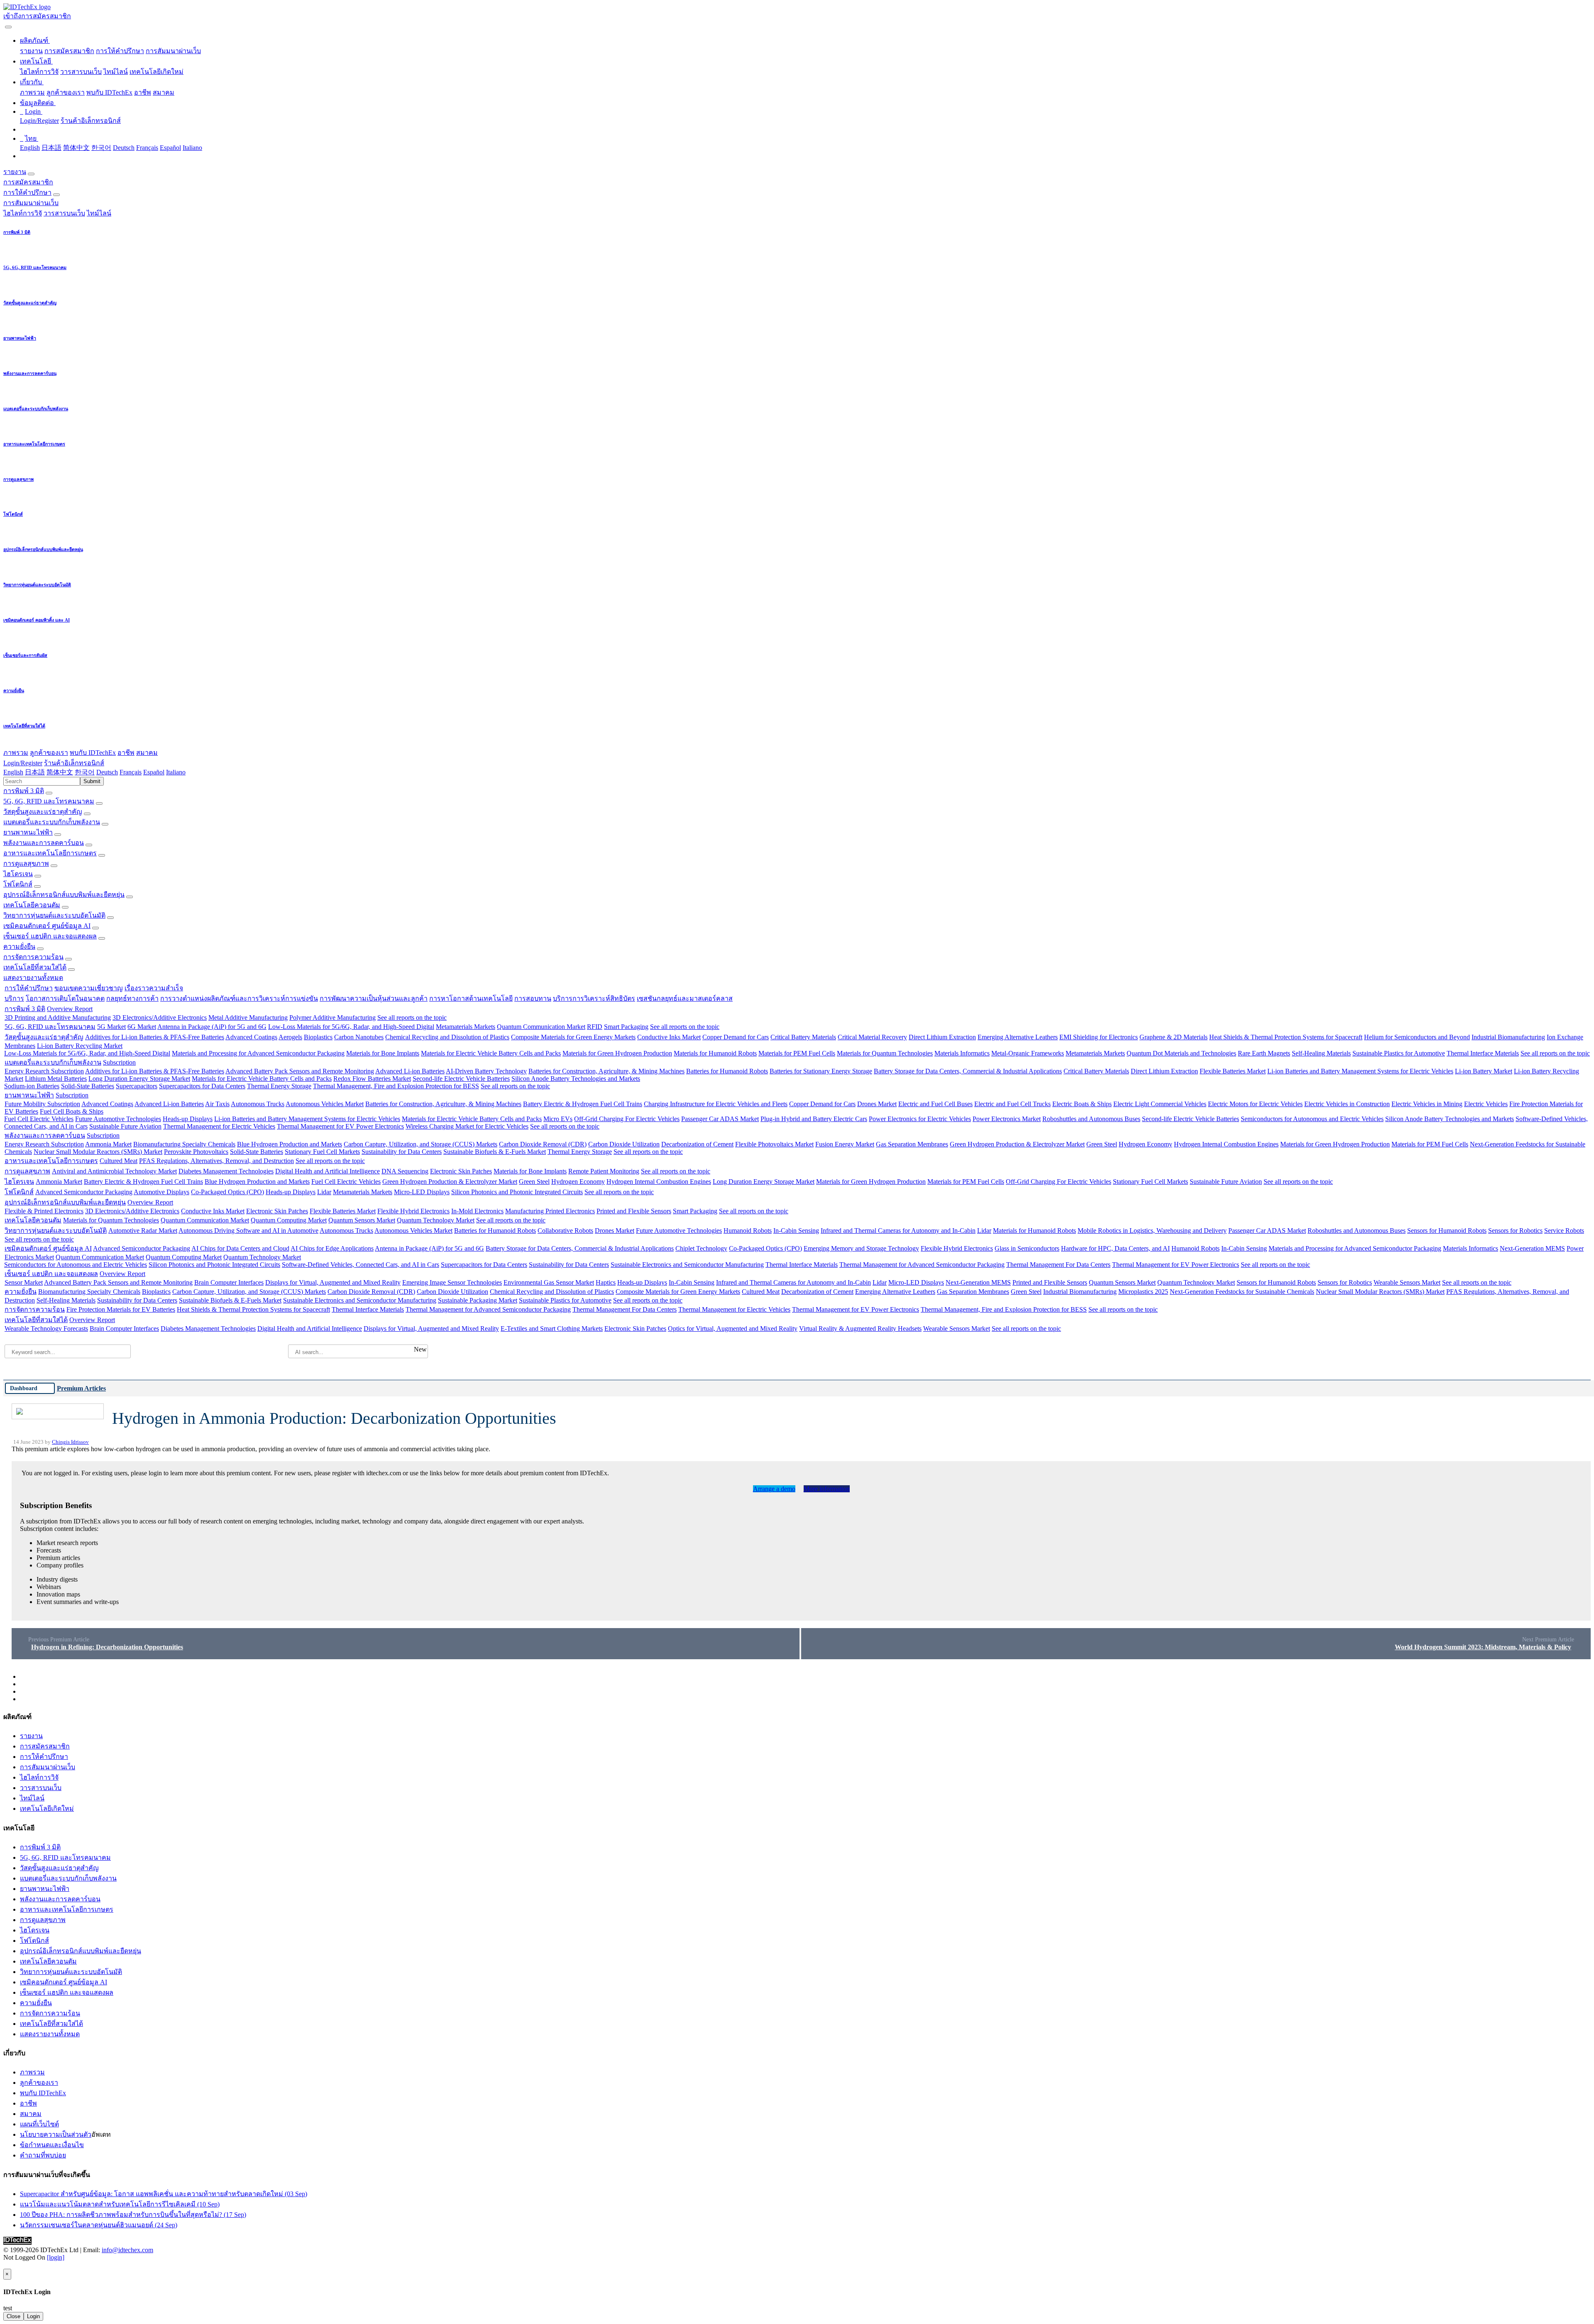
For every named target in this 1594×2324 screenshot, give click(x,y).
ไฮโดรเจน (18, 874)
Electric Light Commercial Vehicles (1160, 1104)
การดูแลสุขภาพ (26, 863)
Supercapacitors (137, 1086)
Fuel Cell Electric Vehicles (39, 1119)
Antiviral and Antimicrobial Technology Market (114, 1171)
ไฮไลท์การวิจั (39, 72)
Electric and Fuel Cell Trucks (1012, 1104)
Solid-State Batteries (88, 1086)
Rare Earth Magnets (1264, 1053)
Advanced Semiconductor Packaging (84, 1192)
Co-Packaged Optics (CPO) (227, 1192)
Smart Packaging (626, 1027)
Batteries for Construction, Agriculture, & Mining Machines (606, 1071)
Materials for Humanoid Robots (715, 1053)
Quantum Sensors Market (362, 1220)
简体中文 (76, 148)
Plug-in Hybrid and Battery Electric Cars (814, 1119)
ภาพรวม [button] (16, 753)
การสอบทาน (533, 998)
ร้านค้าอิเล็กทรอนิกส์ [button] (74, 763)
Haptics (606, 1282)
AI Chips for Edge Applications (332, 1248)
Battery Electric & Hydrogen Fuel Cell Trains (583, 1104)
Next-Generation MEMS (1532, 1248)
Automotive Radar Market (143, 1231)
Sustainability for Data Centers (402, 1152)
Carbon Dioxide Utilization (624, 1144)
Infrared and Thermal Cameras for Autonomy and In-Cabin (898, 1231)
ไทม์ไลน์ (116, 72)
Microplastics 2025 (1143, 1292)
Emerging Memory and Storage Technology (861, 1248)
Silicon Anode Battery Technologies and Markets (576, 1079)
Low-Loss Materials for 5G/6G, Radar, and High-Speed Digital (351, 1027)
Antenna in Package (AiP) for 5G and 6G (212, 1027)
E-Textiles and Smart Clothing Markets (552, 1329)
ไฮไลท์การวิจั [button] (23, 213)
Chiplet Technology (701, 1248)
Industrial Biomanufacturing (1508, 1037)
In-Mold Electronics (477, 1211)
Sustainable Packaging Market (478, 1300)
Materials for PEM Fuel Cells (797, 1053)
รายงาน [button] (15, 172)
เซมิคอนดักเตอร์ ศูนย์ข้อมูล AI (47, 926)
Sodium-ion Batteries (32, 1086)
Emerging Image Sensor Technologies (452, 1282)
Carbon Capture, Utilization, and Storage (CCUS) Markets (421, 1144)
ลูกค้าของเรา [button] (49, 753)
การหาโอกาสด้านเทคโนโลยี (471, 998)
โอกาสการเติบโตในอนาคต (65, 998)
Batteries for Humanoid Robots (727, 1071)
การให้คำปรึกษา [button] (27, 192)
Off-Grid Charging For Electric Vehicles (627, 1119)
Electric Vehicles (1486, 1104)
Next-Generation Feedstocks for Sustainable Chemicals (1242, 1292)
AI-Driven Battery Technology (486, 1071)
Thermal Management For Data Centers (1058, 1265)
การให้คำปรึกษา (120, 51)
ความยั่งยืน (19, 946)
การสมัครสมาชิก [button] (28, 182)
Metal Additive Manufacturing (248, 1018)
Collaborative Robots (565, 1231)
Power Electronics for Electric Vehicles (920, 1119)
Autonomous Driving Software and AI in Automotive (248, 1231)
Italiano (192, 148)
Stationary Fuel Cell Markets (322, 1152)
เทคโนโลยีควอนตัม (32, 905)
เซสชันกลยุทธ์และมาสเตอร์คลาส (685, 998)
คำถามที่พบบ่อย (43, 2155)
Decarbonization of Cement (697, 1144)
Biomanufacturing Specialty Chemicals (184, 1144)
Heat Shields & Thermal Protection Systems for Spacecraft (1286, 1037)
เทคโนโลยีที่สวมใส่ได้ (35, 967)
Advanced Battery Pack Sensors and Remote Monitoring (300, 1071)
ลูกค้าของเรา (66, 92)
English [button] (13, 772)
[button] (35, 40)
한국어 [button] (85, 772)
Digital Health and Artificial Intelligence (328, 1171)
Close (13, 2316)
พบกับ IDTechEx (109, 92)
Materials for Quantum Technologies (885, 1053)
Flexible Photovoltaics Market (774, 1144)
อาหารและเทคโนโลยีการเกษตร (50, 853)
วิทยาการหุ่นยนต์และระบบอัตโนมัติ (54, 915)
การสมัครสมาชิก (69, 51)
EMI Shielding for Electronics (1099, 1037)
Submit (92, 781)
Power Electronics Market (1007, 1119)
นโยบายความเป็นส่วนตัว (56, 2134)
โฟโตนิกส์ (18, 884)
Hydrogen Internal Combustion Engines (1226, 1144)
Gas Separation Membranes (912, 1144)
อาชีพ (143, 92)
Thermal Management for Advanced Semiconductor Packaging (922, 1265)
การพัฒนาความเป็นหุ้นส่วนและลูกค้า (374, 998)
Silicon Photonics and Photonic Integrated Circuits (517, 1192)
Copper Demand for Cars (736, 1037)
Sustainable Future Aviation (125, 1126)
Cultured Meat (119, 1161)
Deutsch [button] (107, 772)
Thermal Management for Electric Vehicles (219, 1126)
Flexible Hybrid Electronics (413, 1211)
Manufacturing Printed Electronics (550, 1211)
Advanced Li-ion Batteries (410, 1071)
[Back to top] (4, 2265)
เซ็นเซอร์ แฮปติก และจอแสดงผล (50, 936)
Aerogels (290, 1037)
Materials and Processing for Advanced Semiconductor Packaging (258, 1053)
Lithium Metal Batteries (56, 1079)
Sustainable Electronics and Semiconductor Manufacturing (687, 1265)
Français (147, 148)
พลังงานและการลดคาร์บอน (44, 843)
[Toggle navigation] (8, 27)
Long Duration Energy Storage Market (139, 1079)
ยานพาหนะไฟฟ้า (28, 832)
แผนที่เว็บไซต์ (39, 2124)
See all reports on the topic (412, 1018)
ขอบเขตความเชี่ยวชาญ (89, 988)
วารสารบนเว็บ (81, 72)
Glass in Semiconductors (1027, 1248)
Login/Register (39, 121)
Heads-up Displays (188, 1119)
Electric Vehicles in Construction (1347, 1104)
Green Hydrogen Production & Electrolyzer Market (1017, 1144)
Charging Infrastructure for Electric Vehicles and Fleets (716, 1104)
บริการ (14, 998)
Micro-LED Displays (422, 1192)
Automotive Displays (161, 1192)
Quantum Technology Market (436, 1220)
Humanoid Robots (748, 1231)
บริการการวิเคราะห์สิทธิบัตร (594, 998)
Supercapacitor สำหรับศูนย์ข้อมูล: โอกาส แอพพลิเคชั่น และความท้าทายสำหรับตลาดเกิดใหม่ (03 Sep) (164, 2194)
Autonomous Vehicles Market (325, 1104)
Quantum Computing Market (289, 1220)
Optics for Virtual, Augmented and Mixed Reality (733, 1329)
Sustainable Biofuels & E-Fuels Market (495, 1152)
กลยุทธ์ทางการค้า (132, 998)
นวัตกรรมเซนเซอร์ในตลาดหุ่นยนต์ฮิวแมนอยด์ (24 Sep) (99, 2225)
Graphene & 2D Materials (1173, 1037)
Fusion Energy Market (845, 1144)
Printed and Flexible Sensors (634, 1211)
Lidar (324, 1192)
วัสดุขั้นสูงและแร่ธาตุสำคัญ (43, 812)
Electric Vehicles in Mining (1427, 1104)
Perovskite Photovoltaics (196, 1152)
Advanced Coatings (251, 1037)
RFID (595, 1027)
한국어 (101, 148)
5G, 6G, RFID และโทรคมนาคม (49, 801)
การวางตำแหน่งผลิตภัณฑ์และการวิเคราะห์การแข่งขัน (239, 998)
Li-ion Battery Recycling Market (80, 1046)
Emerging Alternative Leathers (1018, 1037)
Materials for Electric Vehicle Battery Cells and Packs (491, 1053)
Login (33, 2316)
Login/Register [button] (23, 763)
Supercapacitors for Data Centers (202, 1086)
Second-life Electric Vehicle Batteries (461, 1079)
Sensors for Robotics (1515, 1231)
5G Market (111, 1027)
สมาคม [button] (147, 753)
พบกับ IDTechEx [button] (93, 753)
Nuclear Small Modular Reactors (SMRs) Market (98, 1152)
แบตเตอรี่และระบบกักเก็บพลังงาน (52, 822)
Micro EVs (558, 1119)
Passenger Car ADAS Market (720, 1119)
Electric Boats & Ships (1082, 1104)
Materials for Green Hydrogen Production (617, 1053)
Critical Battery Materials (803, 1037)
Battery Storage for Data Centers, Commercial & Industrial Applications (968, 1071)
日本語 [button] (35, 772)
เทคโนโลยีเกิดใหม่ (156, 72)
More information (827, 1489)
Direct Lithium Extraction (942, 1037)
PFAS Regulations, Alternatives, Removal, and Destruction (216, 1161)
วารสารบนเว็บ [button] (64, 213)
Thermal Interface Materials (1483, 1053)
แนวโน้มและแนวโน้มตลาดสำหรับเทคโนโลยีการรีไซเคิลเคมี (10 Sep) (120, 2204)
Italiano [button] (176, 772)
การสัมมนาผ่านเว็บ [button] (31, 203)
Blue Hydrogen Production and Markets (290, 1144)
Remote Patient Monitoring (604, 1171)
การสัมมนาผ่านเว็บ (173, 51)
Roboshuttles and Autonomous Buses (1091, 1119)
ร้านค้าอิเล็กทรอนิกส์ (91, 121)
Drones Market (877, 1104)
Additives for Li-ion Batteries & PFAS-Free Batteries (155, 1037)
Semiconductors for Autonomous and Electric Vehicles (1312, 1119)
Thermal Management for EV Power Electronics (340, 1126)
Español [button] (154, 772)
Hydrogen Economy (1145, 1144)
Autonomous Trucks (258, 1104)
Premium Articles (81, 1388)
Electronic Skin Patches (461, 1171)
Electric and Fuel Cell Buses (935, 1104)
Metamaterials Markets (466, 1027)
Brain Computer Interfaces (229, 1282)
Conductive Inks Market (669, 1037)
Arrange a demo (774, 1489)
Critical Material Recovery (872, 1037)
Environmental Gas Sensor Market (549, 1282)
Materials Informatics (962, 1053)
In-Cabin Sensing (796, 1231)
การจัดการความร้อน (33, 957)
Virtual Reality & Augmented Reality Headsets (860, 1329)
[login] (56, 2257)
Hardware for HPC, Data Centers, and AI (1115, 1248)
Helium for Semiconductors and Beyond (1417, 1037)
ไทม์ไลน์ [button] (99, 213)
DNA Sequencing (405, 1171)
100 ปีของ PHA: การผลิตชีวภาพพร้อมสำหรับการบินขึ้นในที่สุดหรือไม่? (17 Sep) (133, 2215)
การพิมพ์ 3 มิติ (24, 791)
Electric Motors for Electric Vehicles (1255, 1104)
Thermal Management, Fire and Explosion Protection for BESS (396, 1086)
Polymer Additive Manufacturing (332, 1018)
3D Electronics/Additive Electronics (160, 1018)
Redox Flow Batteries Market (372, 1079)
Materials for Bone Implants (383, 1053)
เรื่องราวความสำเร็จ (154, 988)
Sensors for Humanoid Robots (1447, 1231)
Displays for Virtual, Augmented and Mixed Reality (333, 1282)
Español (170, 148)
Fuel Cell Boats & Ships (72, 1111)
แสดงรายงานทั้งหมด (33, 978)
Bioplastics (318, 1037)
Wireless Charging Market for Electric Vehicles (467, 1126)
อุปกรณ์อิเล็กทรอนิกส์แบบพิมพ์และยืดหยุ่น (64, 895)
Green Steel (1102, 1144)
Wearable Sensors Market (1407, 1282)
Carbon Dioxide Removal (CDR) (543, 1144)
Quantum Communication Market (541, 1027)
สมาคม (164, 92)
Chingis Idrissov (70, 1442)
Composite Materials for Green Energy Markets (573, 1037)
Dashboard (24, 1388)
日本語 (51, 148)
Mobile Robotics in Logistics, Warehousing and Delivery (1152, 1231)
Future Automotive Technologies (118, 1119)
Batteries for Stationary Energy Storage (821, 1071)
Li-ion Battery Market (1484, 1071)
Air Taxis (217, 1104)
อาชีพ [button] (126, 753)
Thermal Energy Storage (279, 1086)
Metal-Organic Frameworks (1028, 1053)
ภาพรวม (32, 92)
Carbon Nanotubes (359, 1037)
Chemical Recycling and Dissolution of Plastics (447, 1037)
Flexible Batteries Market (1233, 1071)
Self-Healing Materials (1321, 1053)
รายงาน (31, 51)
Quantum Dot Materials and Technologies (1181, 1053)
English (30, 148)
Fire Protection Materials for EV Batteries (121, 1309)
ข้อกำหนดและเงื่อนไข (52, 2145)
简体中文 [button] (60, 772)
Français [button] (131, 772)
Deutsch (124, 148)
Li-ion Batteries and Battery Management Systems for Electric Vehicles (1360, 1071)
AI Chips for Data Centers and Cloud (240, 1248)
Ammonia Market (108, 1144)
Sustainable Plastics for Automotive (1399, 1053)
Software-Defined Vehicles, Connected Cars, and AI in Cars (361, 1265)
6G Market (142, 1027)
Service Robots (1564, 1231)
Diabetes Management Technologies (226, 1171)
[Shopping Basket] (4, 25)
